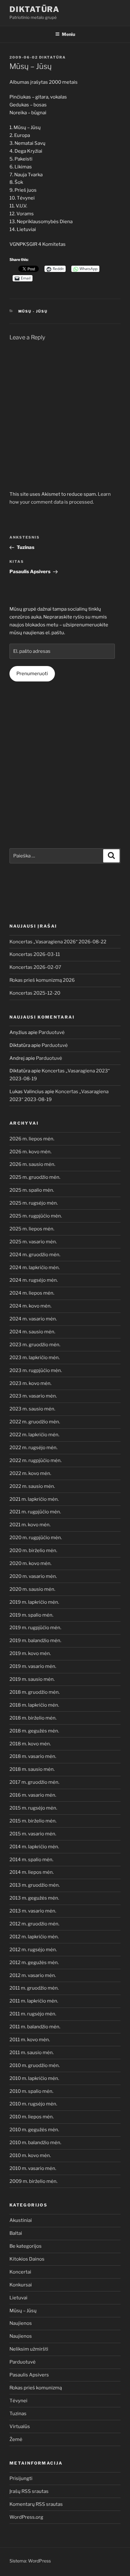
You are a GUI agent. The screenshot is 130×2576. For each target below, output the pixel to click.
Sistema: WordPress (30, 2561)
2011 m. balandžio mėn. (35, 2027)
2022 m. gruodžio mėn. (35, 1422)
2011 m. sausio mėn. (32, 2053)
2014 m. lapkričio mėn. (34, 1847)
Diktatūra (35, 9)
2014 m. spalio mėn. (31, 1860)
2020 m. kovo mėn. (30, 1563)
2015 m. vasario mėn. (33, 1834)
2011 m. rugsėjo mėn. (33, 2014)
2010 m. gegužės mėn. (34, 2130)
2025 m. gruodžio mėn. (35, 1177)
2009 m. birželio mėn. (33, 2181)
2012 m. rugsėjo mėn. (33, 1950)
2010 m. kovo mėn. (30, 2155)
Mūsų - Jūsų (33, 311)
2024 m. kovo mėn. (30, 1306)
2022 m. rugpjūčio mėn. (35, 1460)
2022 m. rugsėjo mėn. (33, 1448)
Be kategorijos (26, 2246)
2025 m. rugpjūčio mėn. (36, 1216)
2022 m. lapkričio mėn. (34, 1435)
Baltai (16, 2233)
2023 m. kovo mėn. (30, 1383)
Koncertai (20, 2272)
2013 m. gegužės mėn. (34, 1898)
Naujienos (21, 2323)
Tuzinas (18, 2414)
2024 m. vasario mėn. (33, 1319)
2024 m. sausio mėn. (32, 1332)
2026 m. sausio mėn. (32, 1164)
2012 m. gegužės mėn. (34, 1963)
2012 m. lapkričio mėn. (34, 1937)
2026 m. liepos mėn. (32, 1139)
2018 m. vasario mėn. (33, 1756)
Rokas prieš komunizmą (36, 2388)
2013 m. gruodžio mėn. (35, 1885)
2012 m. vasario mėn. (33, 1975)
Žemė (16, 2439)
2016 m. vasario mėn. (33, 1795)
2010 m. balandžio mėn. (35, 2143)
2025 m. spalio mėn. (32, 1190)
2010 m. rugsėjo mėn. (33, 2104)
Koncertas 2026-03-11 (35, 954)
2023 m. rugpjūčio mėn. (36, 1370)
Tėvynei (18, 2401)
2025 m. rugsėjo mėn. (34, 1203)
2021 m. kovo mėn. (30, 1525)
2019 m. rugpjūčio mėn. (35, 1628)
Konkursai (21, 2285)
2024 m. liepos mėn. (32, 1293)
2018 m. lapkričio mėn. (34, 1705)
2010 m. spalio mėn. (31, 2091)
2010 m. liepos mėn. (32, 2117)
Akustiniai (21, 2220)
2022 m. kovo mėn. (30, 1473)
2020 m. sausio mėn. (32, 1589)
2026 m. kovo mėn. (30, 1152)
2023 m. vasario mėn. (33, 1396)
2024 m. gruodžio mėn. (35, 1255)
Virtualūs (20, 2426)
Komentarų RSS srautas (36, 2504)
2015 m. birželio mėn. (33, 1821)
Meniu (68, 34)
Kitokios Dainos (27, 2259)
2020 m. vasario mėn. (33, 1576)
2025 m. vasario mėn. (33, 1242)
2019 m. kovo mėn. (30, 1653)
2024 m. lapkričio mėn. (35, 1268)
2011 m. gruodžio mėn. (34, 1988)
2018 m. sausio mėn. (32, 1769)
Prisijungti (21, 2478)
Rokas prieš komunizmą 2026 (42, 980)
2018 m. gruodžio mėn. (35, 1692)
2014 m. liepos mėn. (32, 1872)
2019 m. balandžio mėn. (35, 1641)
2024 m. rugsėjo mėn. (34, 1280)
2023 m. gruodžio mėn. (35, 1345)
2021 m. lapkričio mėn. (34, 1499)
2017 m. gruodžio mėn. (34, 1782)
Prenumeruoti (32, 674)
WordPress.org (26, 2517)
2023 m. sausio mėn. (32, 1409)
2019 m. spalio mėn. (31, 1615)
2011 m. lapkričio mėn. (34, 2001)
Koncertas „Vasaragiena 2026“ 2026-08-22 (58, 942)
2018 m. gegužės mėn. (34, 1731)
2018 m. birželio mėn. (33, 1718)
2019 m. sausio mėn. (32, 1679)
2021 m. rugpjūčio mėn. (35, 1512)
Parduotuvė (52, 1032)
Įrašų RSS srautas (29, 2491)
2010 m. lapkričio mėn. (34, 2078)
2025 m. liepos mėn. (32, 1229)
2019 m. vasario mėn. (33, 1666)
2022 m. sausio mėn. (32, 1486)
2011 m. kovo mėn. (30, 2040)
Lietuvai (18, 2298)
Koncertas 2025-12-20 (35, 993)
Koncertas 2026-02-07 (35, 967)
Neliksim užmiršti (29, 2349)
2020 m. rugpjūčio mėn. (36, 1538)
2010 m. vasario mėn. (33, 2168)
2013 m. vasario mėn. (33, 1911)
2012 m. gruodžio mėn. (34, 1924)
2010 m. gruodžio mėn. (35, 2065)
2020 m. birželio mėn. (33, 1551)
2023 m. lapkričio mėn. (35, 1358)
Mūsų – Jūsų (23, 2311)
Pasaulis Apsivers (29, 2375)
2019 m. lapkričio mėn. (34, 1602)
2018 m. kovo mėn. (30, 1744)
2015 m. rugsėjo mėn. (33, 1808)
